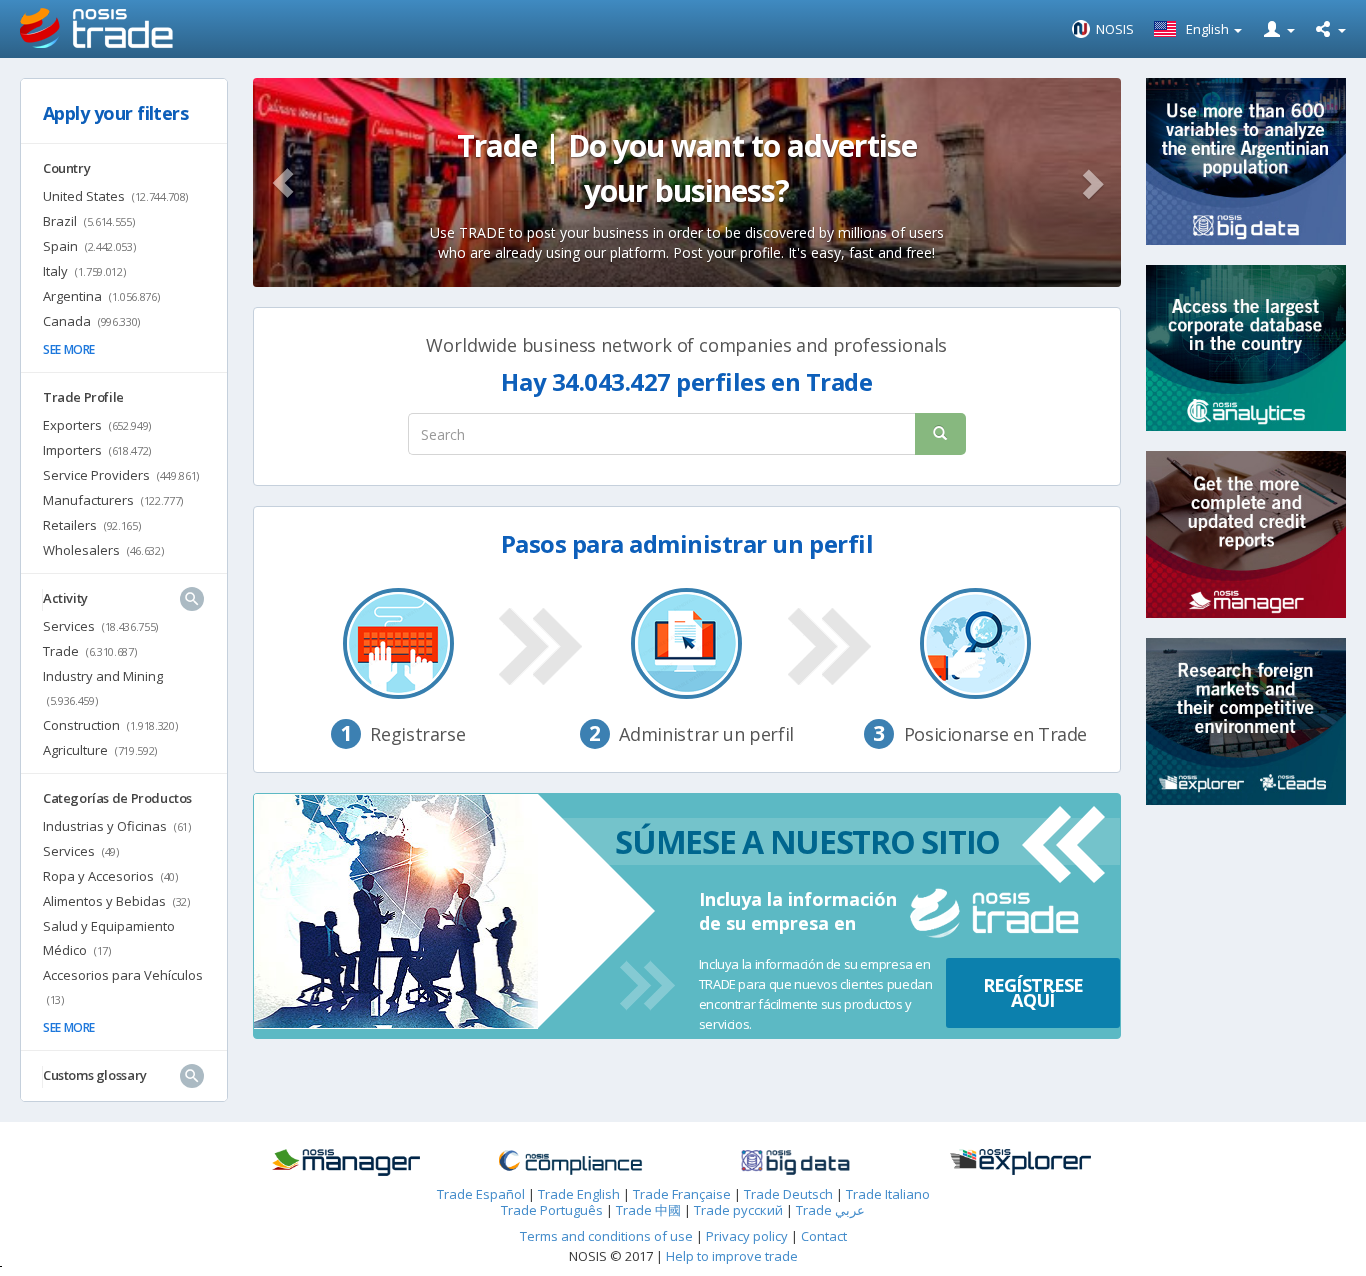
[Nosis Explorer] (1020, 1162)
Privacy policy (748, 1236)
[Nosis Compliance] (570, 1162)
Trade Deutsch (788, 1194)
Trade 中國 (648, 1210)
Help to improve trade (732, 1256)
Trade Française (682, 1194)
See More (69, 349)
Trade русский (738, 1210)
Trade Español (481, 1194)
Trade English (579, 1194)
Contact (824, 1236)
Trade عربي (830, 1210)
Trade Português (552, 1210)
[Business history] (345, 1162)
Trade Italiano (888, 1194)
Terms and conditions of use (606, 1236)
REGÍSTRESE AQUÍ (1033, 992)
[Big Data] (795, 1162)
